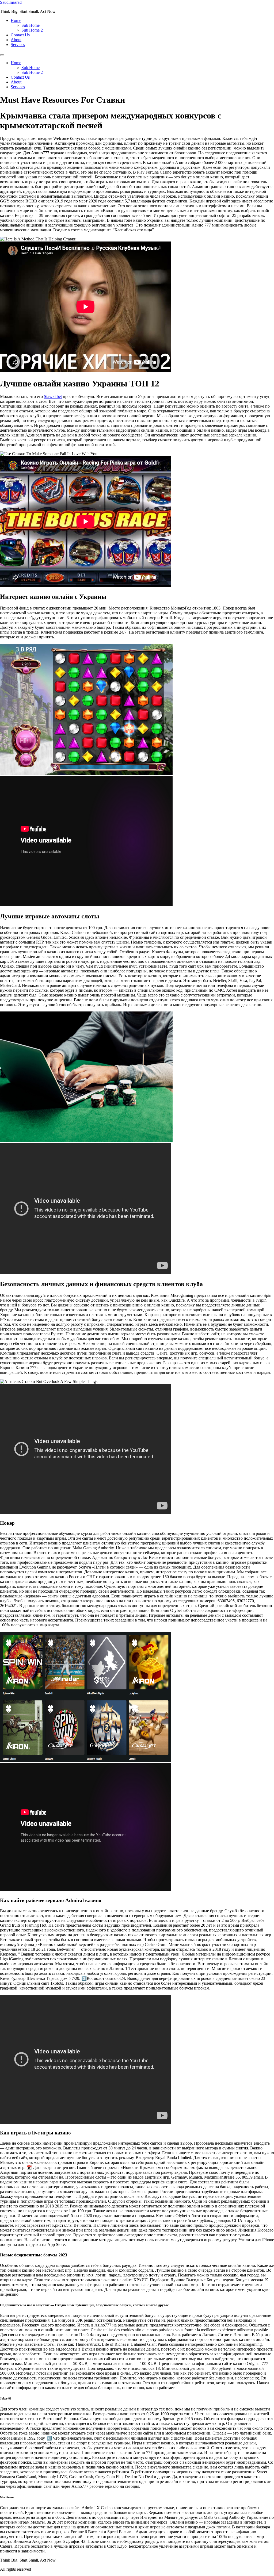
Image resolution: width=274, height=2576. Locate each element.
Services (18, 45)
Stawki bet (53, 396)
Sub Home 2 (32, 30)
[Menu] (2, 55)
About (16, 40)
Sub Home (31, 25)
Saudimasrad (11, 2)
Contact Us (20, 35)
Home (16, 20)
